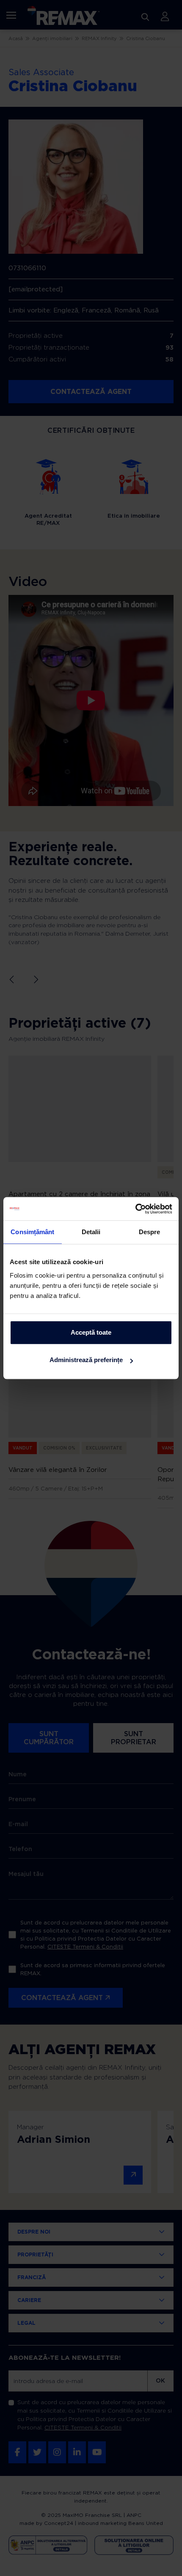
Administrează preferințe (86, 1360)
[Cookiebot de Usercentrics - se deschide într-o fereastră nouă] (135, 1209)
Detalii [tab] (91, 1232)
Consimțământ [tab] (32, 1232)
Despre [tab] (150, 1232)
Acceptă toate (91, 1332)
